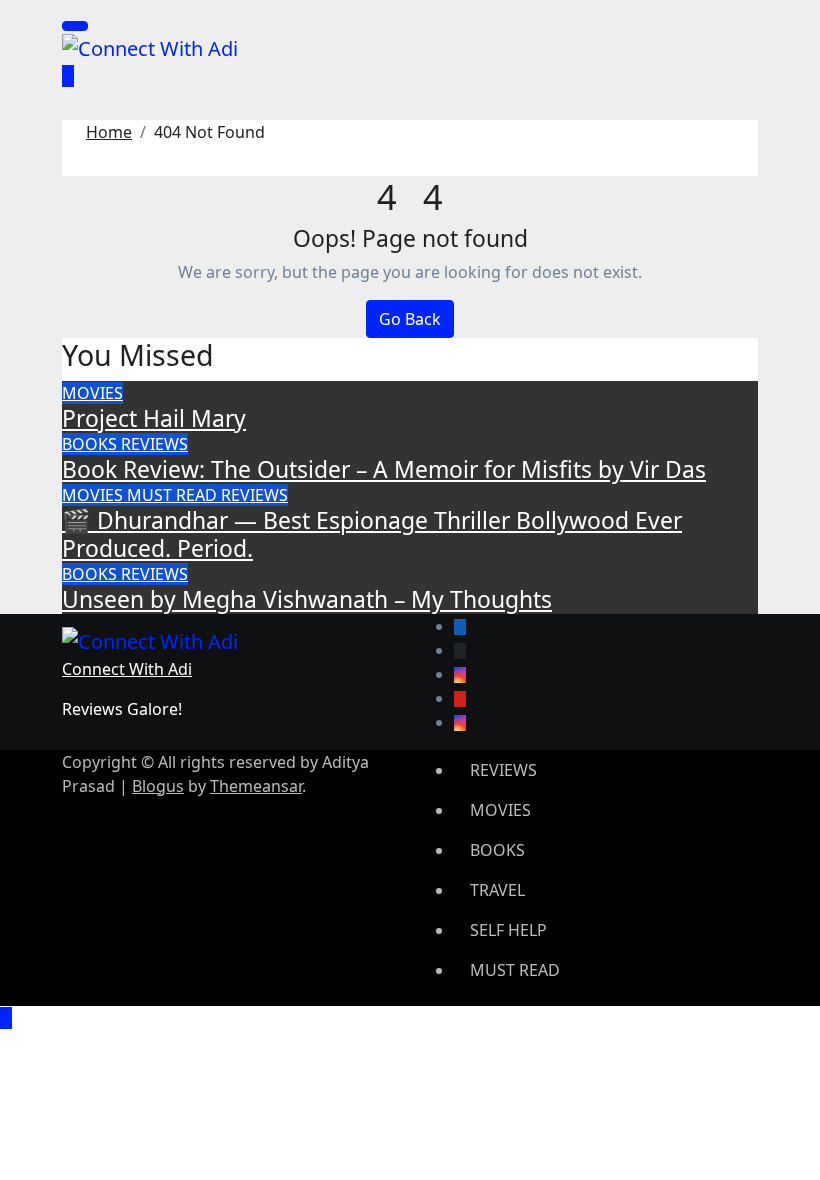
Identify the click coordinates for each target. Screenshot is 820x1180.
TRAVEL (497, 890)
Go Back (410, 319)
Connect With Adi (127, 669)
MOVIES (92, 393)
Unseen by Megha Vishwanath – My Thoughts (307, 599)
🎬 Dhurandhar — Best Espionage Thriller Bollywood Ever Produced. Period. (372, 534)
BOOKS (91, 444)
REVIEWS (154, 444)
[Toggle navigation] (75, 26)
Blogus (158, 786)
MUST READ (174, 495)
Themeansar (256, 786)
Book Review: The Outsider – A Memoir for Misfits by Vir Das (384, 469)
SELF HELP (508, 930)
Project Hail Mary (154, 418)
